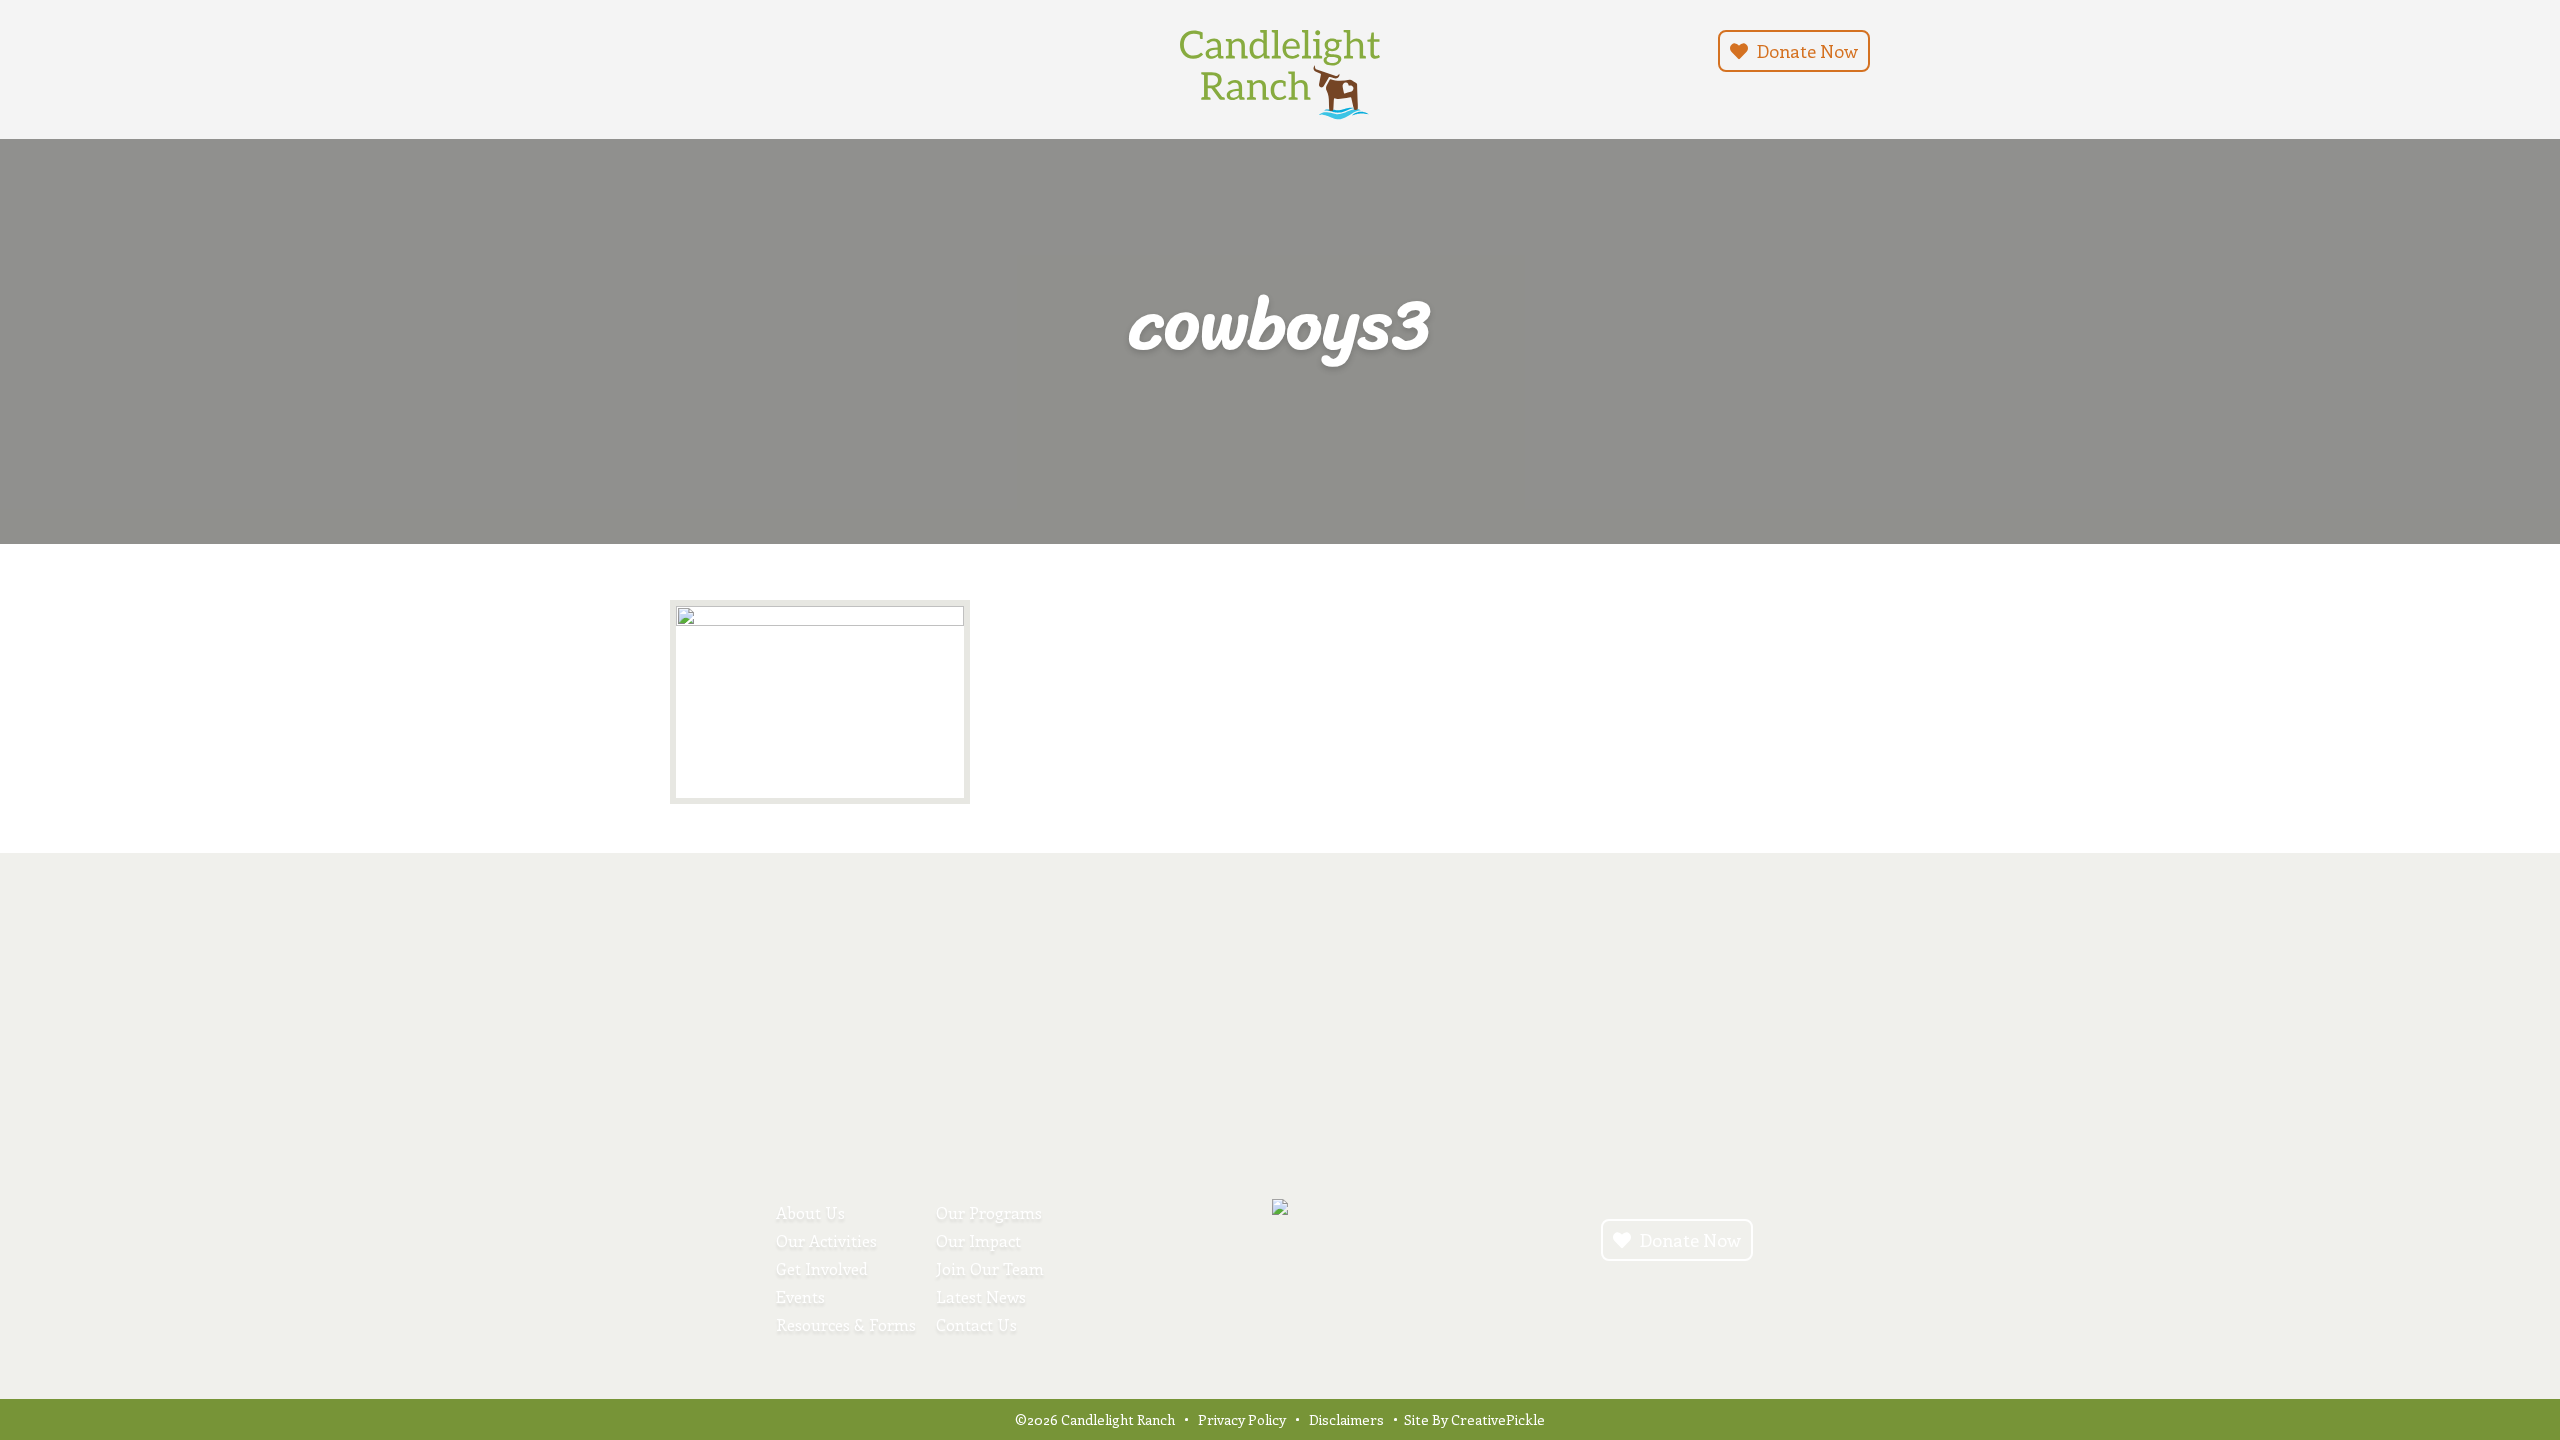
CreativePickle (1498, 1419)
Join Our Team (990, 1268)
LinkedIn (772, 49)
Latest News (981, 1296)
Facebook (724, 49)
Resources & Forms (846, 1324)
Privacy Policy (1242, 1419)
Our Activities (826, 1240)
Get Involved (822, 1268)
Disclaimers (1346, 1419)
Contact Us (976, 1324)
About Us (810, 1212)
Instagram (700, 49)
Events (800, 1296)
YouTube (748, 49)
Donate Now (1805, 51)
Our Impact (978, 1240)
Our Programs (989, 1212)
